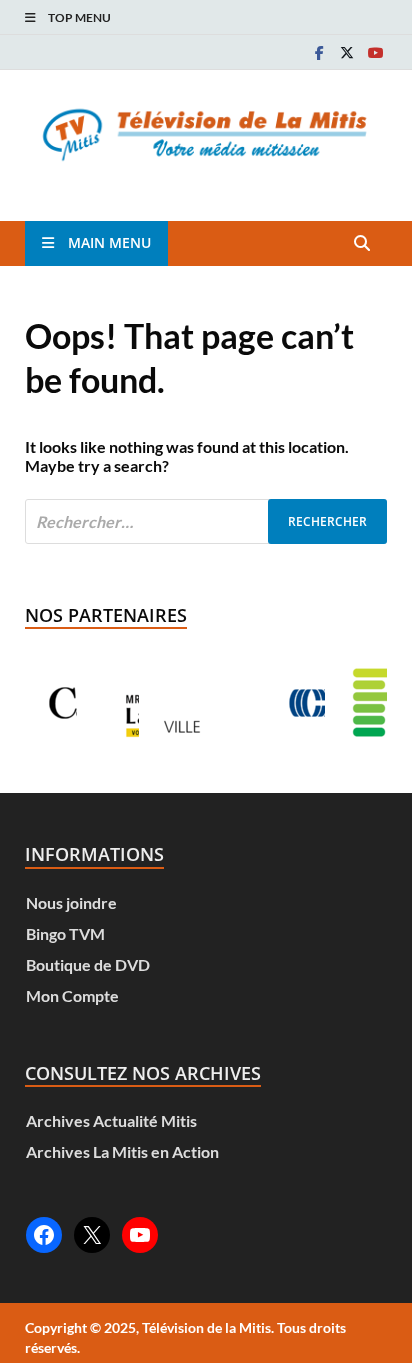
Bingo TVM (65, 933)
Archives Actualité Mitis (111, 1120)
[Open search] (362, 244)
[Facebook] (319, 52)
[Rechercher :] (206, 521)
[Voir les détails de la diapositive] (113, 703)
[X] (347, 52)
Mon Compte (72, 995)
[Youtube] (375, 52)
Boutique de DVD (88, 964)
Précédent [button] (64, 703)
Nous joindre (71, 902)
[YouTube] (140, 1235)
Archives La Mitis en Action (122, 1151)
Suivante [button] (348, 703)
